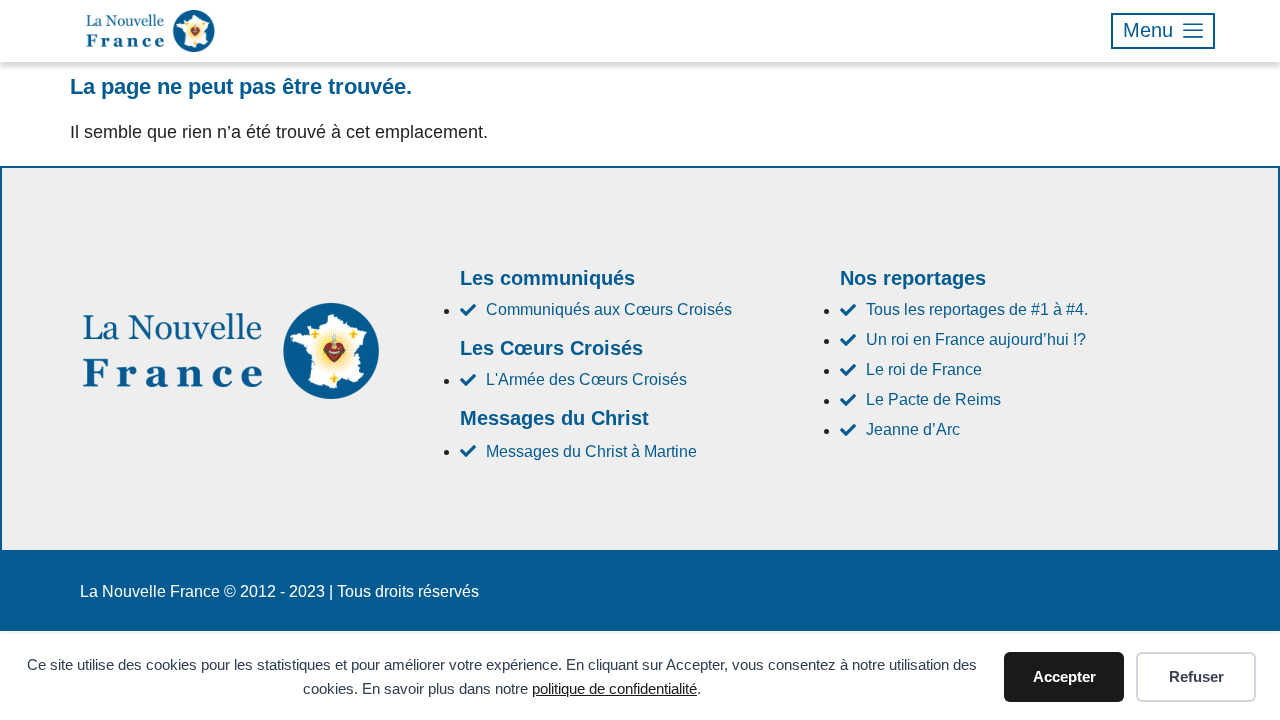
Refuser (1196, 676)
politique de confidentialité (614, 688)
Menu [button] (1148, 30)
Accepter (1064, 676)
